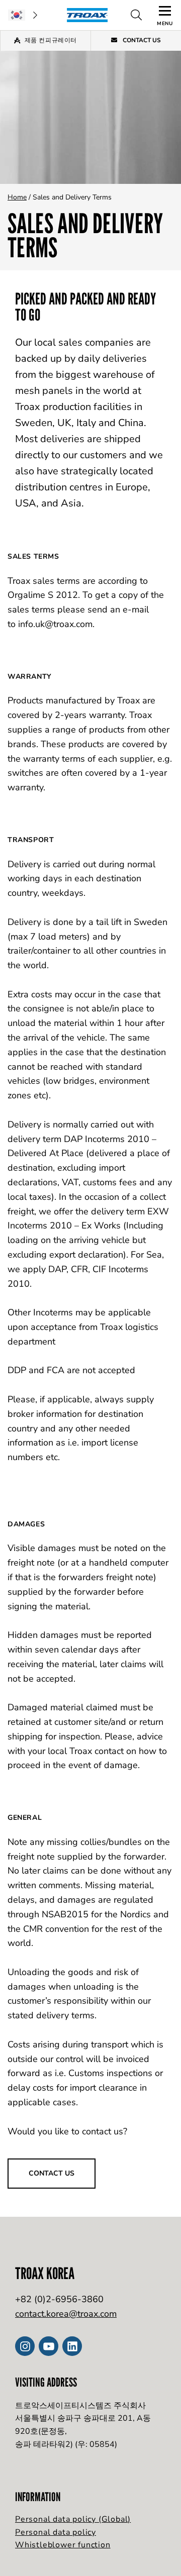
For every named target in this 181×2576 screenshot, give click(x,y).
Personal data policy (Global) (73, 2519)
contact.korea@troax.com (66, 2314)
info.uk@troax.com (55, 624)
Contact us (52, 2173)
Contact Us (141, 40)
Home (17, 197)
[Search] (136, 15)
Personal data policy (56, 2532)
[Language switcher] (23, 15)
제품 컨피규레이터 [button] (51, 40)
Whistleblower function (63, 2545)
